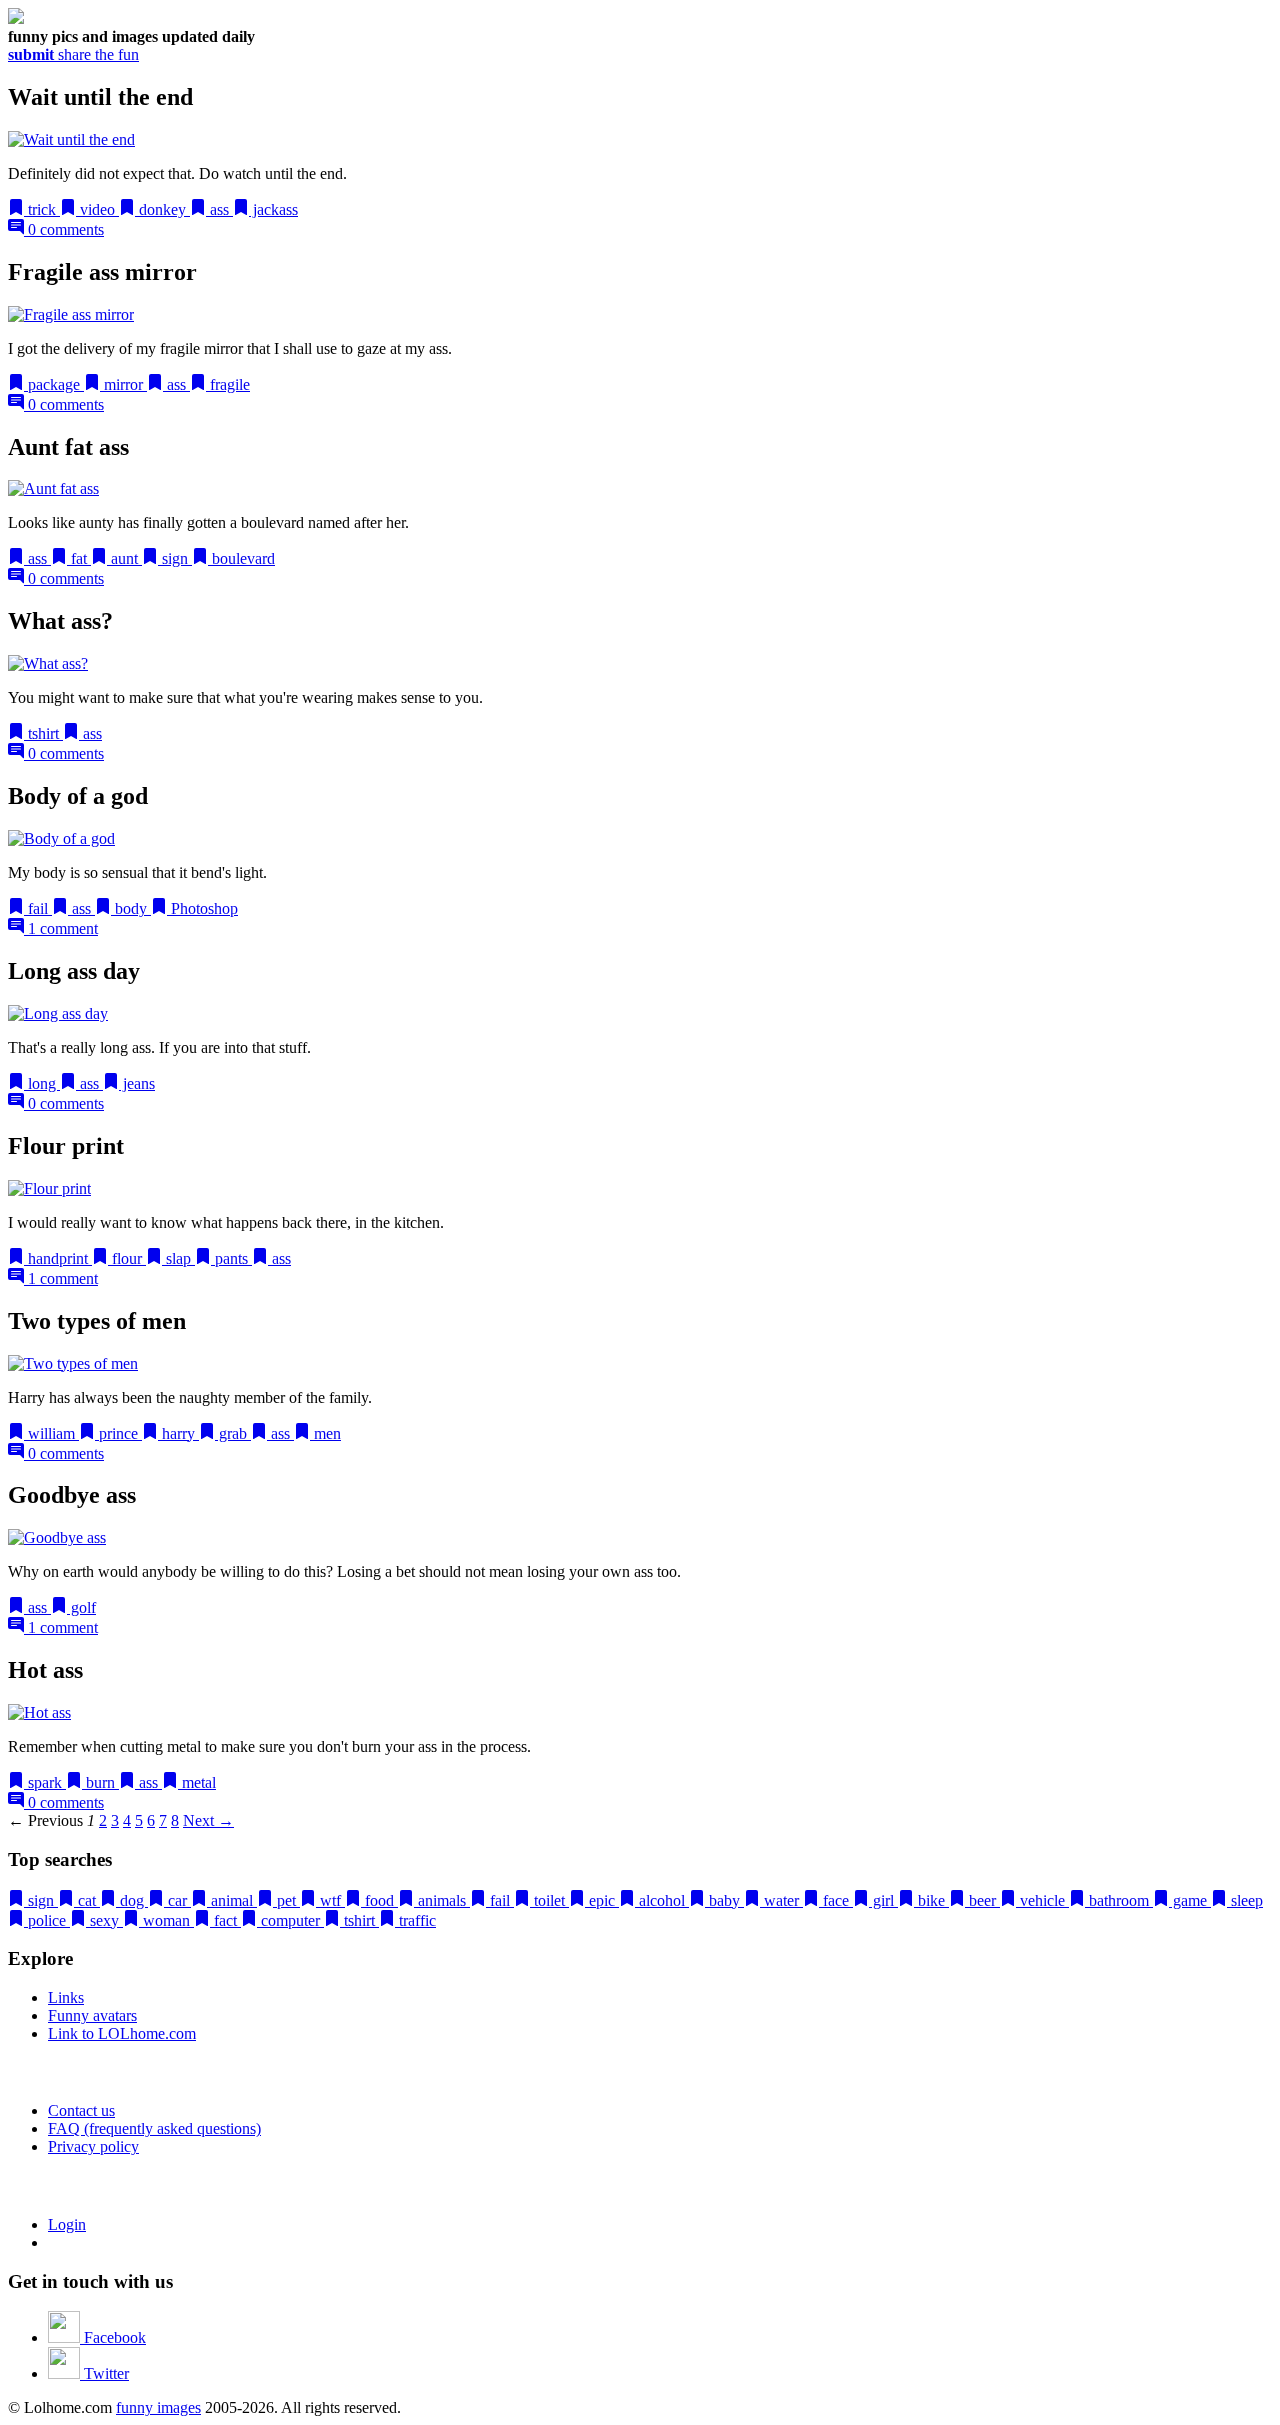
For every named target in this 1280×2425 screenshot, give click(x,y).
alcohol (662, 1900)
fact (225, 1920)
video (97, 209)
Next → (208, 1820)
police (47, 1920)
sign (175, 558)
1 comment (61, 928)
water (781, 1900)
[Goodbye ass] (57, 1537)
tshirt (43, 733)
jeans (137, 1083)
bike (931, 1900)
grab (233, 1433)
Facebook (113, 2337)
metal (197, 1782)
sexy (104, 1920)
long (42, 1083)
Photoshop (202, 908)
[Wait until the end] (71, 139)
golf (81, 1607)
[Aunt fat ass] (53, 488)
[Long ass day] (58, 1013)
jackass (273, 209)
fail (38, 908)
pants (231, 1258)
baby (724, 1900)
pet (286, 1900)
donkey (162, 209)
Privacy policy (93, 2146)
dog (132, 1900)
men (325, 1433)
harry (178, 1433)
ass (219, 209)
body (131, 908)
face (836, 1900)
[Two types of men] (73, 1363)
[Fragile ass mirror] (71, 314)
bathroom (1119, 1900)
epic (602, 1900)
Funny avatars (92, 2015)
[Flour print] (49, 1188)
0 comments (64, 229)
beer (982, 1900)
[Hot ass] (39, 1712)
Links (66, 1997)
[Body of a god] (61, 838)
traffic (415, 1920)
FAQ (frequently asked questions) (154, 2128)
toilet (549, 1900)
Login (67, 2224)
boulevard (241, 558)
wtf (330, 1900)
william (51, 1433)
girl (883, 1900)
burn (100, 1782)
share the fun (73, 54)
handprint (58, 1258)
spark (45, 1782)
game (1190, 1900)
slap (178, 1258)
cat (87, 1900)
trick (42, 209)
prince (118, 1433)
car (177, 1900)
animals (442, 1900)
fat (79, 558)
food (379, 1900)
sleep (1245, 1900)
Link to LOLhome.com (122, 2033)
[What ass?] (48, 663)
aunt (124, 558)
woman (166, 1920)
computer (290, 1920)
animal (232, 1900)
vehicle (1042, 1900)
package (54, 384)
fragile (228, 384)
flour (127, 1258)
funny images (158, 2407)
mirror (123, 384)
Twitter (104, 2373)
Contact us (81, 2110)
